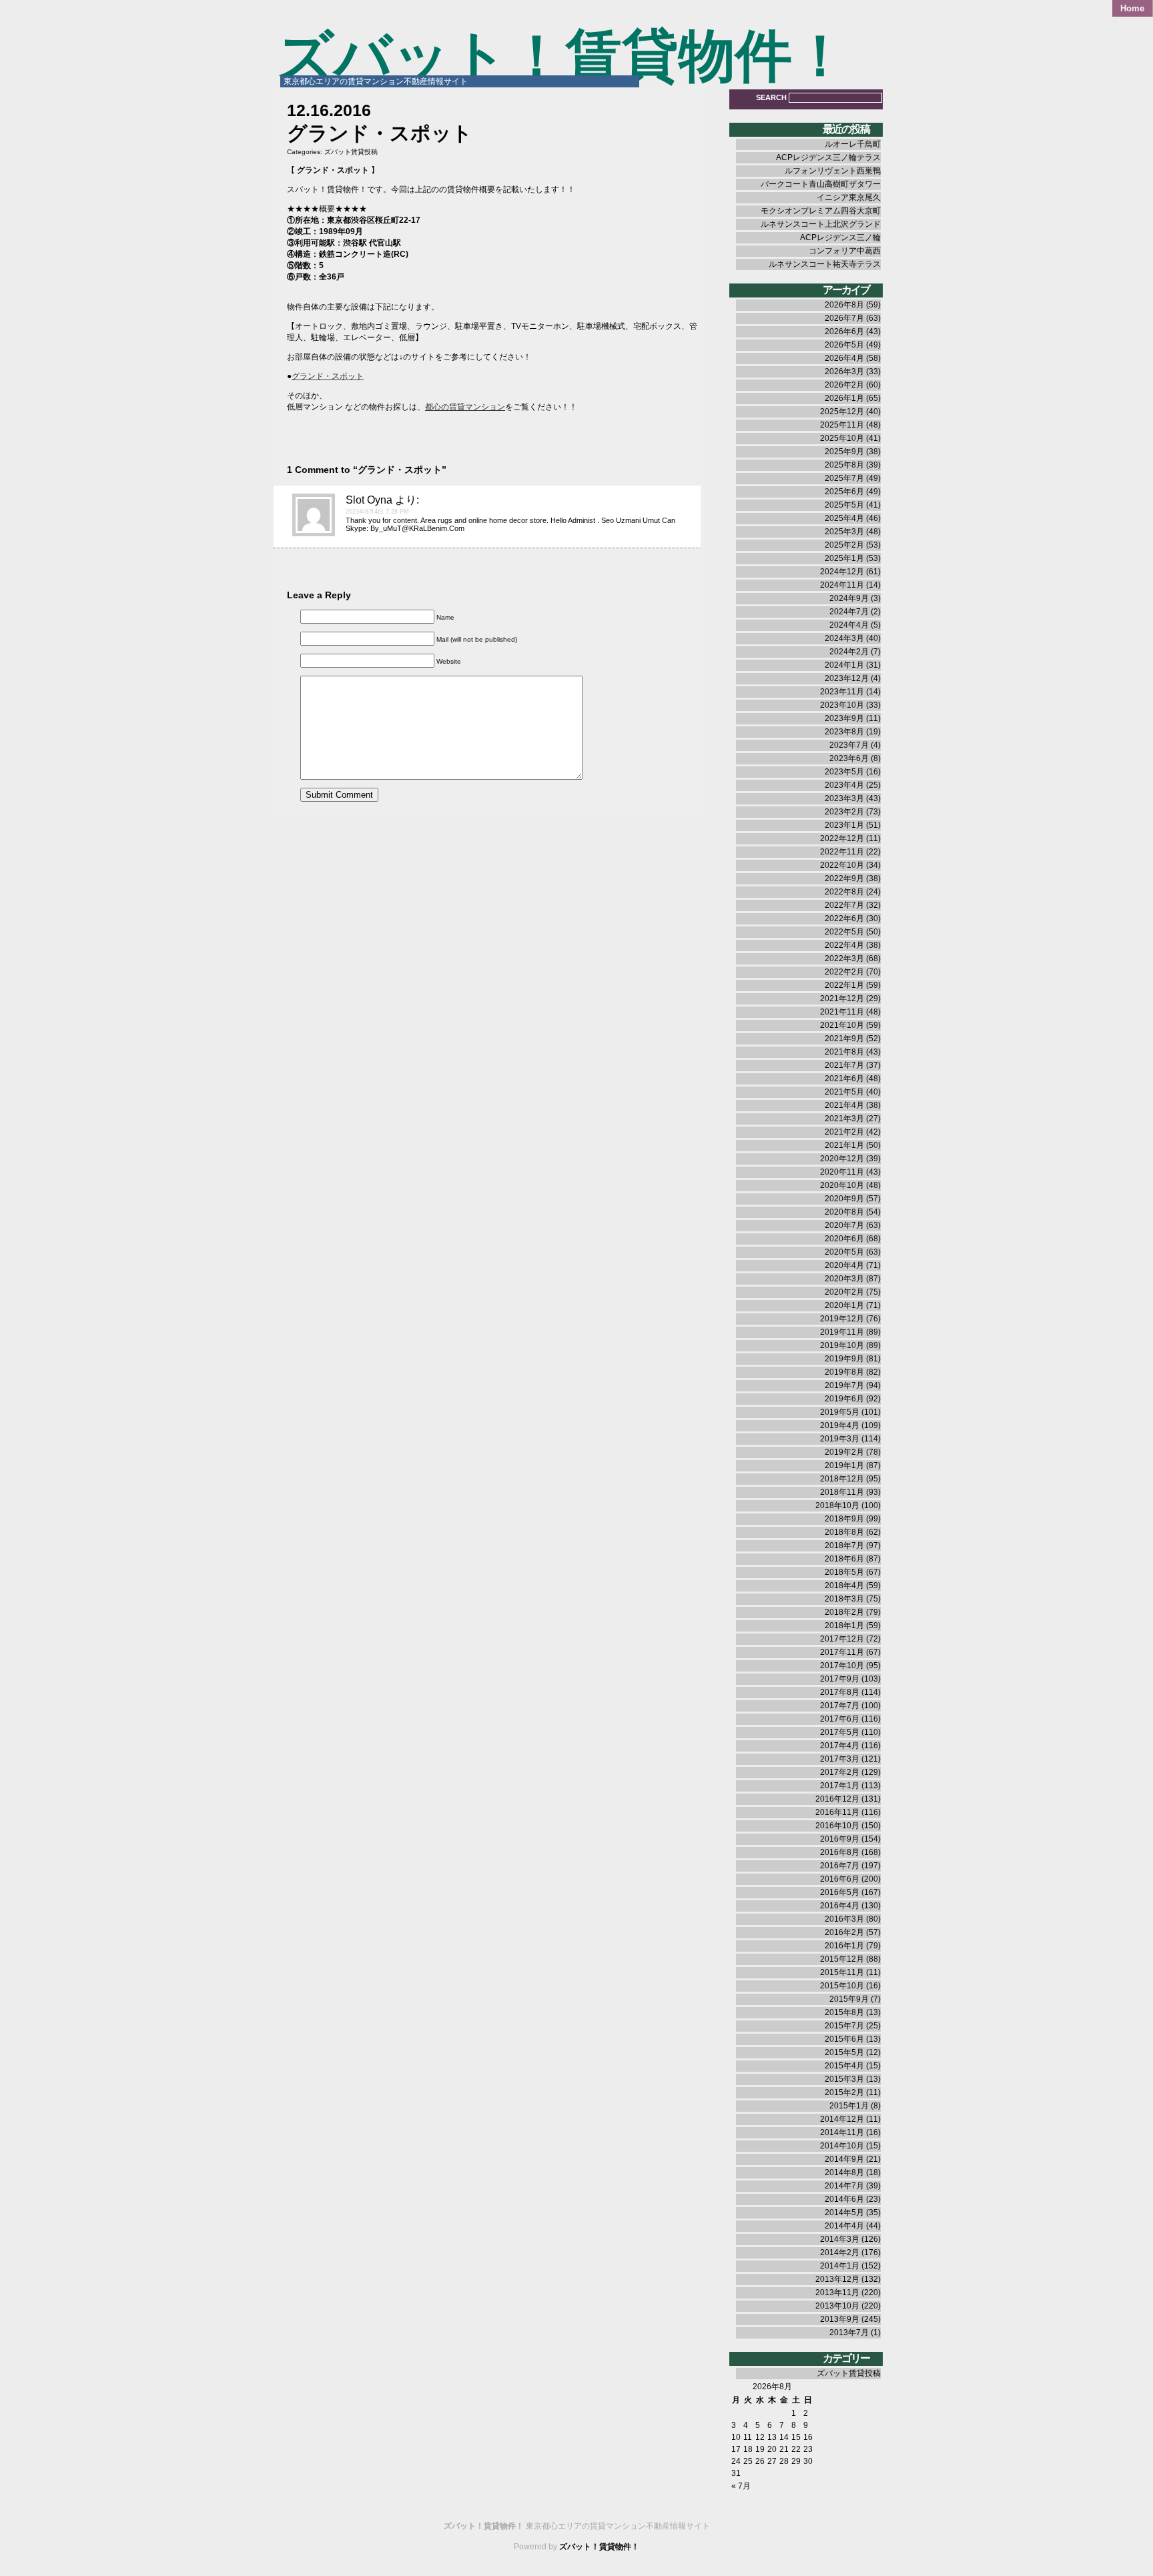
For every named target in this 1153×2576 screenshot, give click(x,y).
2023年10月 (842, 705)
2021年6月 (844, 1079)
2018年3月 (844, 1599)
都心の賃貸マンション (465, 407)
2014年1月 (840, 2266)
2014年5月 (844, 2212)
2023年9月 (844, 718)
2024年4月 (849, 625)
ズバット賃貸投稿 (351, 152)
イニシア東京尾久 (849, 197)
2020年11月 (842, 1172)
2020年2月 (844, 1292)
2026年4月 (844, 358)
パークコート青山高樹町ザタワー (821, 184)
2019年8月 (844, 1372)
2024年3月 (844, 638)
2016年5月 (840, 1892)
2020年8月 (844, 1212)
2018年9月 (844, 1519)
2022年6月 (844, 918)
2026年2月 (844, 385)
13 (772, 2437)
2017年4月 (840, 1746)
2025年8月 (844, 465)
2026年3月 (844, 372)
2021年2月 (844, 1132)
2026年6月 (844, 332)
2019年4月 (840, 1425)
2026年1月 (844, 398)
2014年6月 (844, 2199)
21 (784, 2449)
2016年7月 (840, 1866)
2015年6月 (844, 2039)
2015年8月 (844, 2012)
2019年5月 (840, 1412)
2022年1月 (844, 985)
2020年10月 (842, 1185)
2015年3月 (844, 2079)
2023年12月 (847, 678)
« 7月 (741, 2486)
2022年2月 (844, 972)
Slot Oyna (369, 500)
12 (760, 2437)
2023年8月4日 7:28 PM (377, 512)
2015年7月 (844, 2026)
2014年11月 (842, 2132)
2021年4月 (844, 1105)
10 (736, 2437)
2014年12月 (842, 2119)
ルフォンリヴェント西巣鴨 (833, 171)
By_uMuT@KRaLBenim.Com (417, 528)
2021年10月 (842, 1025)
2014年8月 (844, 2172)
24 (736, 2461)
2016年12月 (837, 1799)
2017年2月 (840, 1772)
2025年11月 (842, 425)
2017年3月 (840, 1759)
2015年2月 (844, 2092)
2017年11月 (842, 1652)
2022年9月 (844, 878)
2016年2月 (844, 1932)
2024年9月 (849, 598)
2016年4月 (840, 1906)
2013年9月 (840, 2319)
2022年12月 (842, 838)
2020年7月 (844, 1225)
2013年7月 (849, 2333)
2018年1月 (844, 1626)
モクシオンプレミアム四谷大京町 (821, 211)
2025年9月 (844, 452)
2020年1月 (844, 1305)
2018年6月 (844, 1559)
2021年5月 (844, 1092)
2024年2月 (849, 652)
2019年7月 (844, 1385)
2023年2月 (844, 812)
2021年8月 (844, 1052)
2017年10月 (842, 1666)
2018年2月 (844, 1612)
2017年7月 (840, 1706)
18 (748, 2449)
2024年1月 (844, 665)
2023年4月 (844, 785)
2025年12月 (842, 412)
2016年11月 (837, 1812)
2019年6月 (844, 1399)
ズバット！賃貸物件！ (562, 56)
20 (772, 2449)
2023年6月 (849, 758)
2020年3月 (844, 1279)
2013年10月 (837, 2306)
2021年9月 (844, 1039)
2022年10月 (842, 865)
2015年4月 (844, 2066)
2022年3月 (844, 958)
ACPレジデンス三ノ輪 (840, 237)
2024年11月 (842, 585)
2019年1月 (844, 1465)
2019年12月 (842, 1319)
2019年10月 (842, 1345)
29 (796, 2461)
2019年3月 (840, 1439)
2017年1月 (840, 1786)
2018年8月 (844, 1532)
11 (748, 2437)
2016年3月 (844, 1919)
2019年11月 (842, 1332)
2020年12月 (842, 1159)
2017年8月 (840, 1692)
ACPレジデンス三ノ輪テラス (828, 157)
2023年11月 (842, 692)
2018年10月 (837, 1505)
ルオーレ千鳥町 (853, 144)
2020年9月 (844, 1199)
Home (1132, 8)
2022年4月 (844, 945)
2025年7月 (844, 478)
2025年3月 (844, 532)
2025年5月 (844, 505)
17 (736, 2449)
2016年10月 (837, 1826)
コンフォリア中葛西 (845, 251)
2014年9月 (844, 2159)
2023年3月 (844, 798)
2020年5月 (844, 1252)
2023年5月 (844, 772)
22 (796, 2449)
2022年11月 (842, 852)
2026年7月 (844, 318)
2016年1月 (844, 1946)
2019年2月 (844, 1452)
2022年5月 (844, 932)
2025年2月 (844, 545)
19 (760, 2449)
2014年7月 (844, 2186)
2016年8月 (840, 1852)
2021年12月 (842, 999)
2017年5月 (840, 1732)
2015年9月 (849, 1999)
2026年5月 (844, 345)
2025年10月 (842, 438)
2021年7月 (844, 1065)
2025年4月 (844, 518)
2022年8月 (844, 892)
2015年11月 (842, 1972)
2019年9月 (844, 1359)
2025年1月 (844, 558)
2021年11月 (842, 1012)
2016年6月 (840, 1879)
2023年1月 (844, 825)
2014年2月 (840, 2252)
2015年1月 (849, 2106)
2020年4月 (844, 1265)
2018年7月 (844, 1545)
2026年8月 (844, 305)
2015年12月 (842, 1959)
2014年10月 (842, 2146)
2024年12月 (842, 572)
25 (748, 2461)
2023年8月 (844, 732)
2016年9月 (840, 1839)
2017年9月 (840, 1679)
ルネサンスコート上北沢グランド (821, 224)
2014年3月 (840, 2239)
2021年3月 (844, 1119)
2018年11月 (842, 1492)
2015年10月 (842, 1986)
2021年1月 (844, 1145)
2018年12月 (842, 1479)
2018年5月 (844, 1572)
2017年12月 (842, 1639)
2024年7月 (849, 612)
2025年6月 (844, 492)
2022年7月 (844, 905)
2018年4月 (844, 1585)
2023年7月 (849, 745)
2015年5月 (844, 2052)
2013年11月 (837, 2293)
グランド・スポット (328, 376)
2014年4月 (844, 2226)
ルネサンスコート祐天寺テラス (825, 264)
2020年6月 (844, 1239)
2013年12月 (837, 2279)
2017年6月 (840, 1719)
